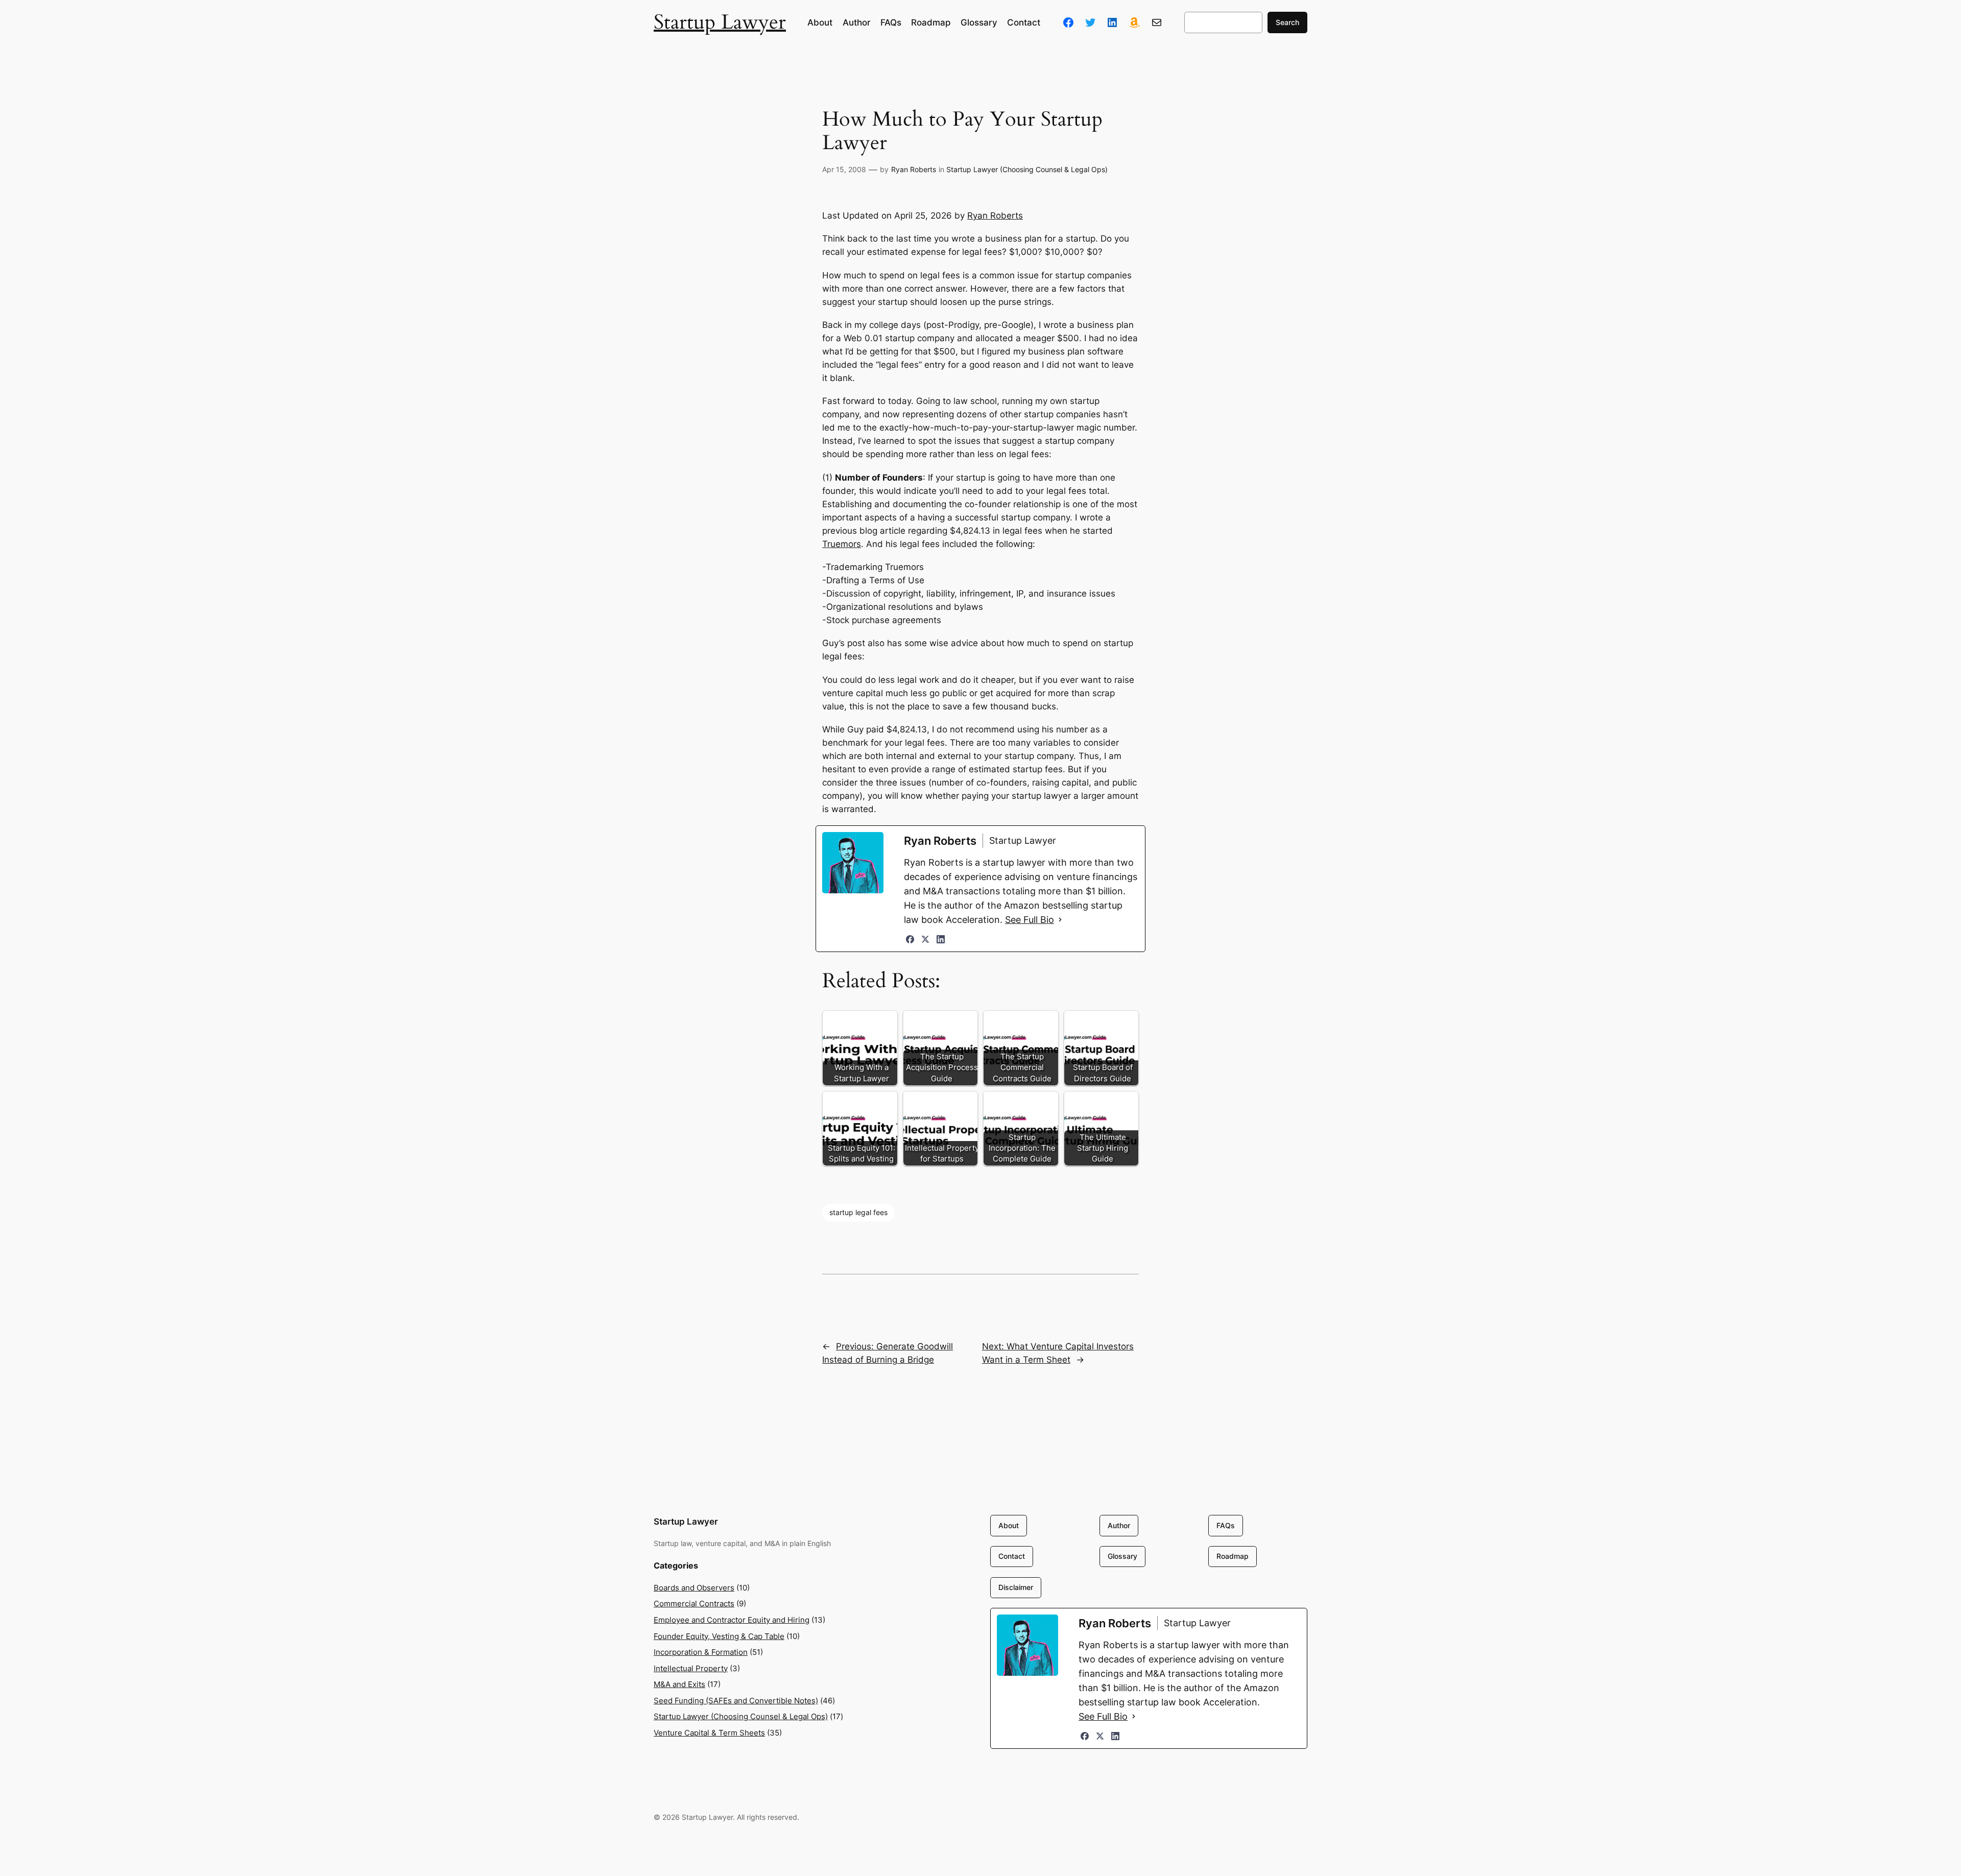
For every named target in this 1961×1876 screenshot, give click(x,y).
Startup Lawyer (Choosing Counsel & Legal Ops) (1027, 169)
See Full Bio (1030, 920)
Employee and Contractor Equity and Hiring (732, 1620)
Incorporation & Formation (701, 1652)
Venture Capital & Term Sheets (709, 1733)
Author (1119, 1525)
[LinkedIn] (941, 939)
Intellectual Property (691, 1668)
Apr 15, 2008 (844, 169)
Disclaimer (1016, 1587)
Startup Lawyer (720, 22)
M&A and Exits (679, 1684)
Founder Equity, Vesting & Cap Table (719, 1636)
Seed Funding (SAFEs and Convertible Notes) (736, 1701)
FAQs (1226, 1525)
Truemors (842, 544)
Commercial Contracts (694, 1604)
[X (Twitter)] (925, 939)
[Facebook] (910, 939)
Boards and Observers (694, 1588)
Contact (1012, 1556)
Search (1287, 22)
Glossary (1122, 1556)
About (1009, 1525)
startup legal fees (858, 1212)
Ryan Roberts (914, 169)
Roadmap (1233, 1556)
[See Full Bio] (1060, 920)
